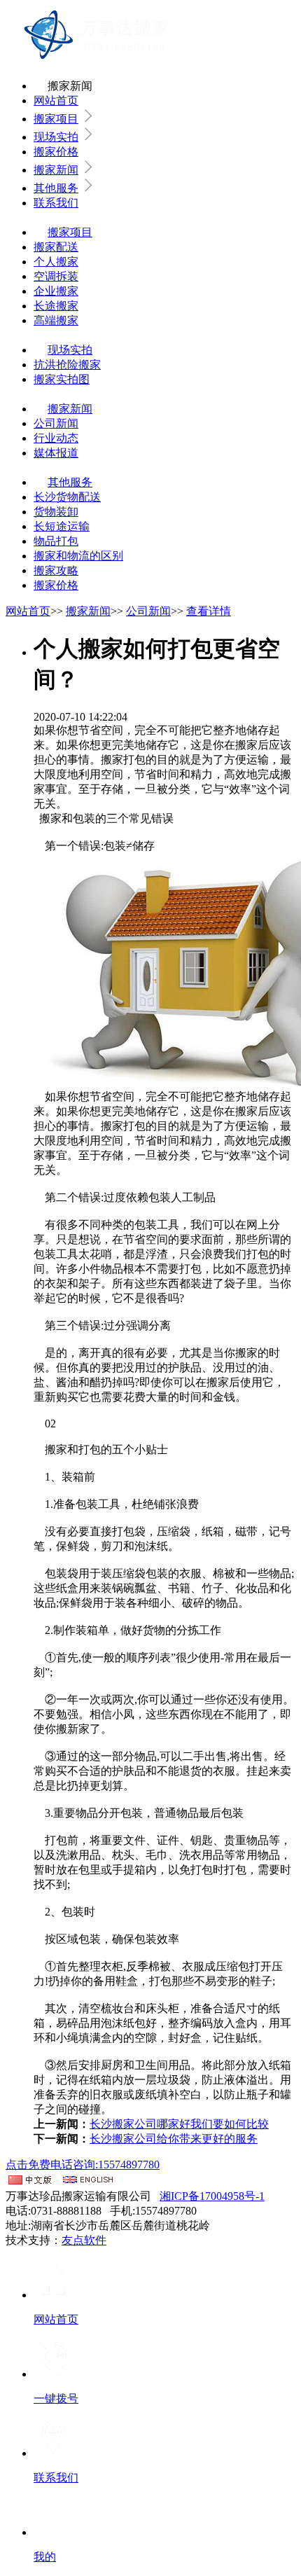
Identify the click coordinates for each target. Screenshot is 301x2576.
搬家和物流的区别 (78, 556)
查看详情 (209, 611)
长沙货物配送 (67, 497)
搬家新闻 (56, 170)
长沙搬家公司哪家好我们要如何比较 (179, 2124)
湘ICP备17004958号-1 (212, 2196)
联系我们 (56, 203)
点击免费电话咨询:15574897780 (83, 2165)
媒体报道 (56, 453)
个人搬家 (56, 262)
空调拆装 (56, 276)
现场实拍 (56, 137)
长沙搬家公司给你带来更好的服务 (174, 2139)
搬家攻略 (56, 570)
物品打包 (56, 541)
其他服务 (56, 188)
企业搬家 (56, 291)
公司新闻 (56, 423)
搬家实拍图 (62, 379)
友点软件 (84, 2240)
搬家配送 (56, 247)
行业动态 (56, 438)
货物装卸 (56, 512)
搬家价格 (56, 152)
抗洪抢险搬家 (67, 365)
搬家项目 (56, 119)
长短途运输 (62, 526)
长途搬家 (56, 306)
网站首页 (56, 101)
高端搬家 (56, 320)
